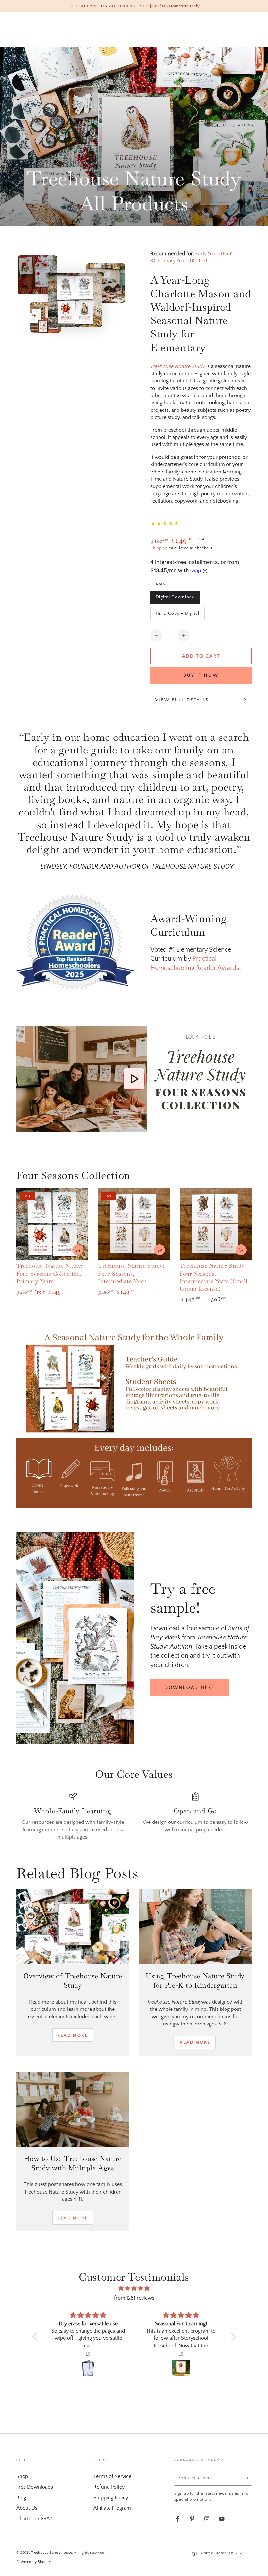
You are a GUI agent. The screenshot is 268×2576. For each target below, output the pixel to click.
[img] (134, 2289)
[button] (36, 2337)
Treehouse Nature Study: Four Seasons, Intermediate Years (131, 1273)
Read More (73, 2035)
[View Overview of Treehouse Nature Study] (73, 1927)
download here (190, 1688)
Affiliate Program (112, 2508)
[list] (134, 1816)
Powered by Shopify (34, 2562)
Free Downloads (35, 2487)
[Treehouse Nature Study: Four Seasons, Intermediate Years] (134, 1224)
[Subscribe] (248, 2478)
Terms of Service (112, 2476)
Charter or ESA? (34, 2519)
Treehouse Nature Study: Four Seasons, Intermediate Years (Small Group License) (214, 1277)
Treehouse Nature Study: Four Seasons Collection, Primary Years (50, 1273)
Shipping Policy (111, 2498)
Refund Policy (109, 2487)
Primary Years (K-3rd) (182, 261)
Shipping (159, 548)
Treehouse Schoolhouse (51, 2553)
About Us (27, 2508)
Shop (22, 2476)
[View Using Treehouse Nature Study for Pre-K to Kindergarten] (195, 1927)
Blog (21, 2498)
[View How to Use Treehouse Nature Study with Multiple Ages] (73, 2110)
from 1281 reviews (134, 2298)
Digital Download (175, 599)
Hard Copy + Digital (177, 615)
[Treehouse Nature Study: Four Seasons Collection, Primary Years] (52, 1224)
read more (195, 2042)
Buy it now (201, 675)
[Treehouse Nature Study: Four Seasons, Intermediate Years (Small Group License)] (216, 1224)
